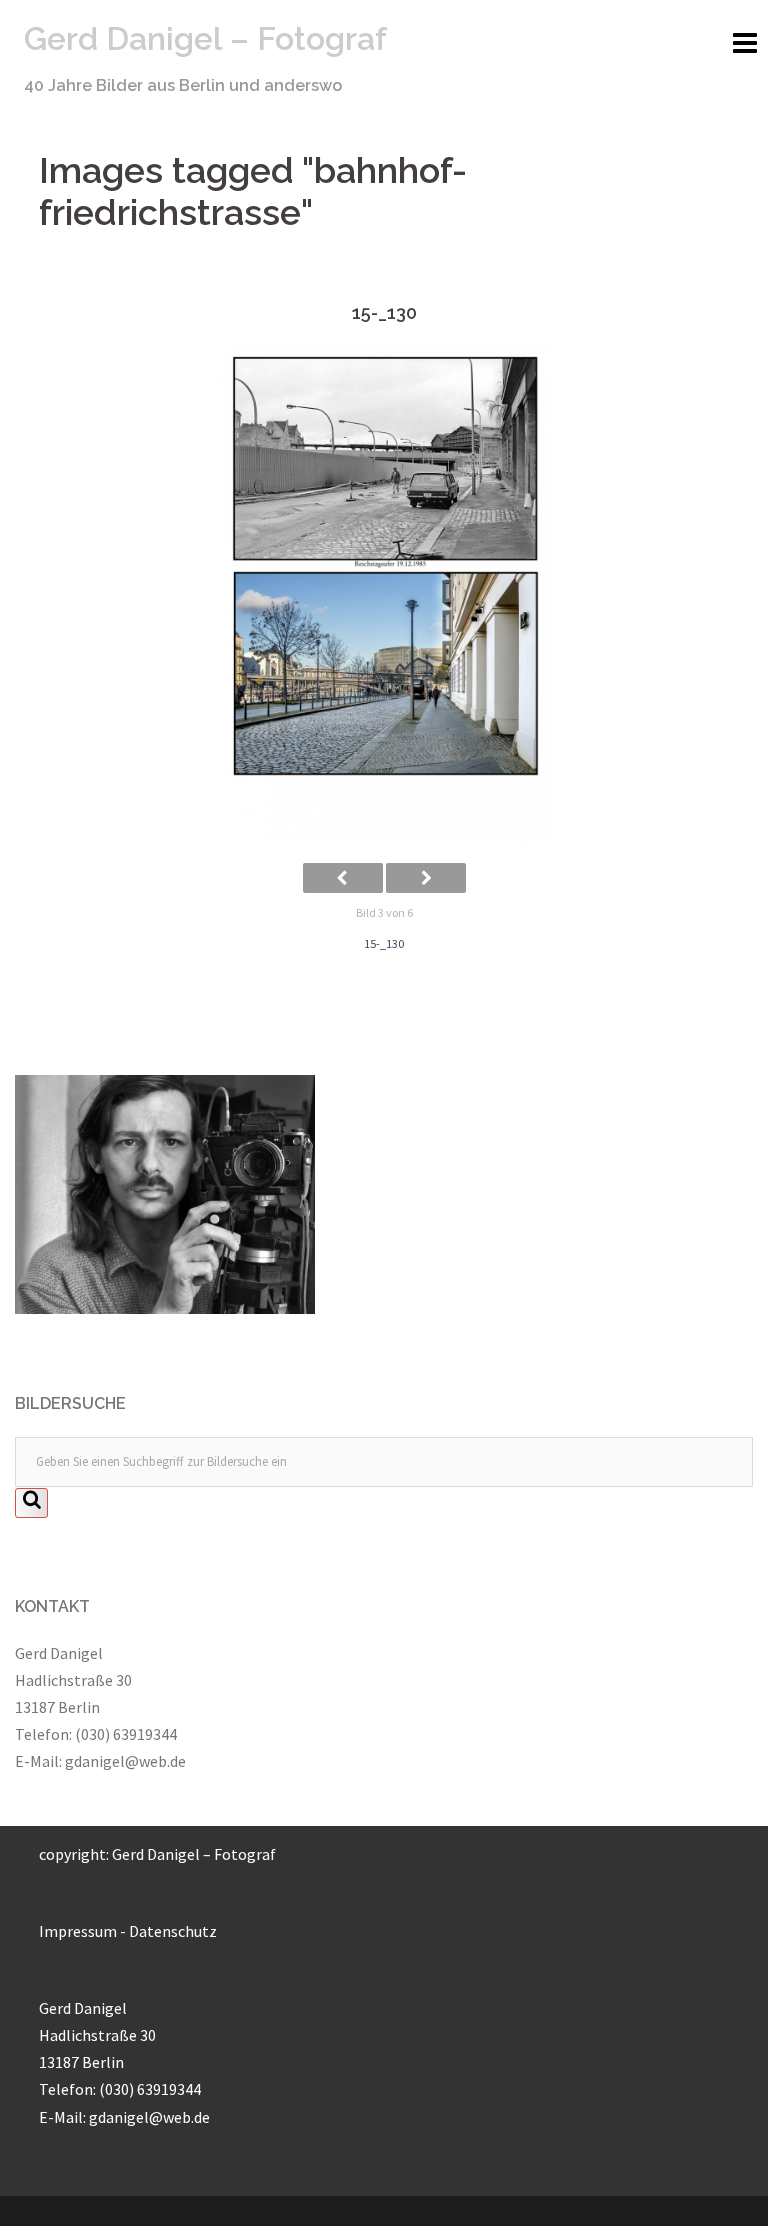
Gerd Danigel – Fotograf (205, 38)
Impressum (78, 1931)
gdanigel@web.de (125, 1761)
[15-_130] (384, 593)
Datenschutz (173, 1931)
